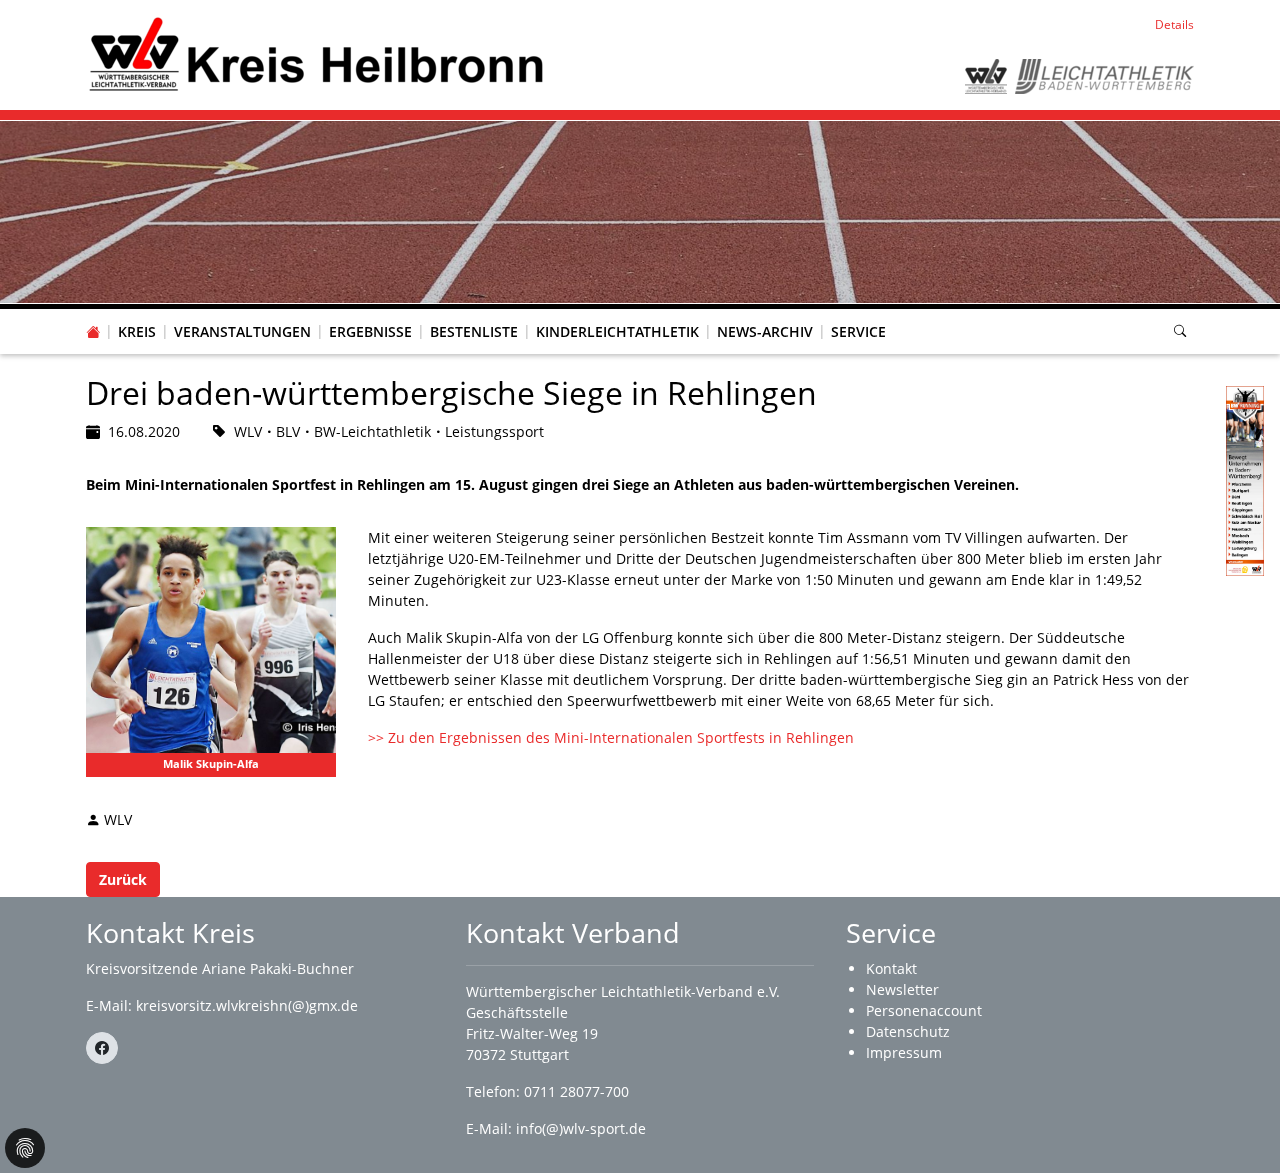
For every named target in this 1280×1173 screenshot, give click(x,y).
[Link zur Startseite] (317, 53)
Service (858, 331)
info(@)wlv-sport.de (581, 1128)
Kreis (137, 331)
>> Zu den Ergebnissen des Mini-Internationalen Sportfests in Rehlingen (611, 737)
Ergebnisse (370, 331)
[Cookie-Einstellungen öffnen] (25, 1148)
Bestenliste (474, 331)
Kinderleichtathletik (617, 331)
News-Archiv (765, 331)
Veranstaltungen (242, 331)
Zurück (123, 879)
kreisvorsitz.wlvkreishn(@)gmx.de (247, 1005)
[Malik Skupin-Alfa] (211, 652)
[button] (137, 312)
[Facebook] (102, 1048)
